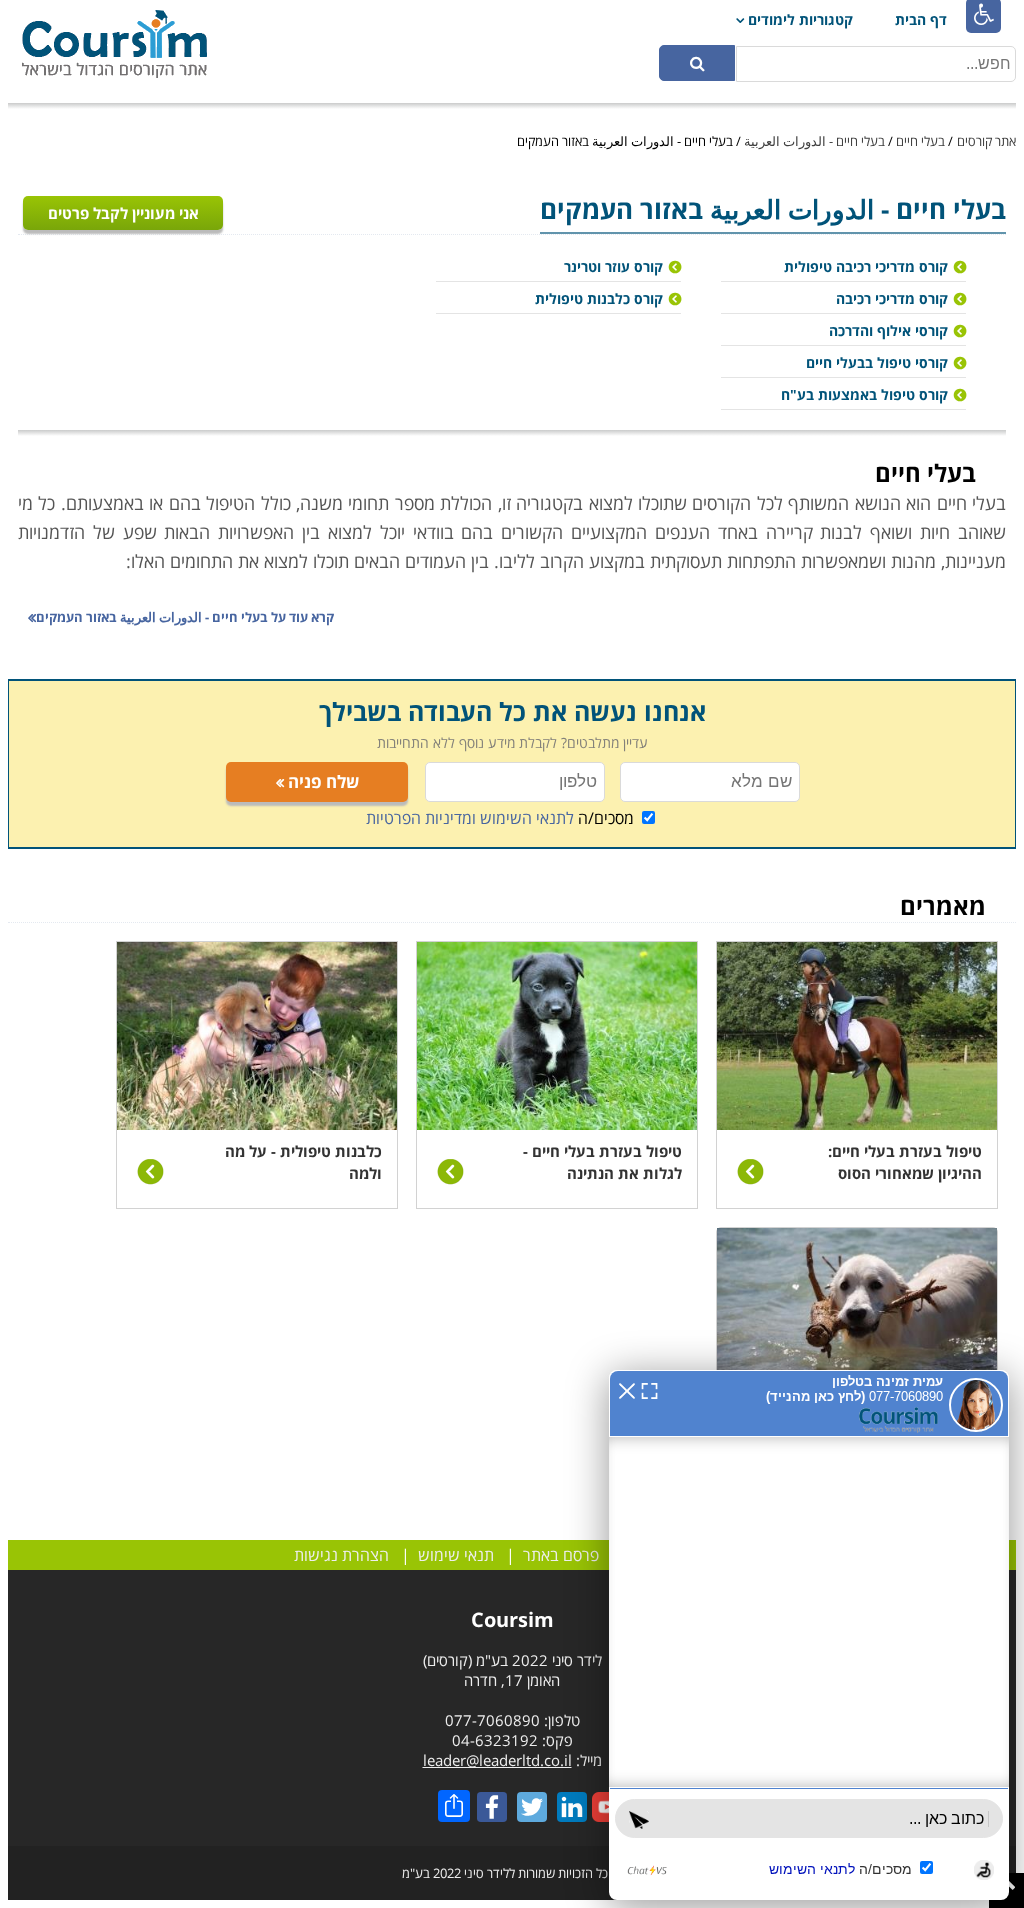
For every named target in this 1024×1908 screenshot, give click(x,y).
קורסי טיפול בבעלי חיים (877, 362)
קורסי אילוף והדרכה (888, 330)
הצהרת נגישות (341, 1555)
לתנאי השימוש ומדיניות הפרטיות (470, 818)
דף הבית (921, 19)
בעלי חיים (920, 141)
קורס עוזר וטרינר (613, 266)
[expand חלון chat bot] (649, 1389)
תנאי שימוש (456, 1555)
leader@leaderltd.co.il (497, 1760)
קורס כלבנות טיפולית (599, 298)
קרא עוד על (185, 617)
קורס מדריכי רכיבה (892, 298)
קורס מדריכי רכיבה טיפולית (866, 266)
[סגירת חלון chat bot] (627, 1389)
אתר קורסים (986, 141)
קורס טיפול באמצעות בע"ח (864, 394)
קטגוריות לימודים (800, 19)
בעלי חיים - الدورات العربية (814, 141)
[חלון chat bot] (809, 1635)
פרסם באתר (561, 1555)
